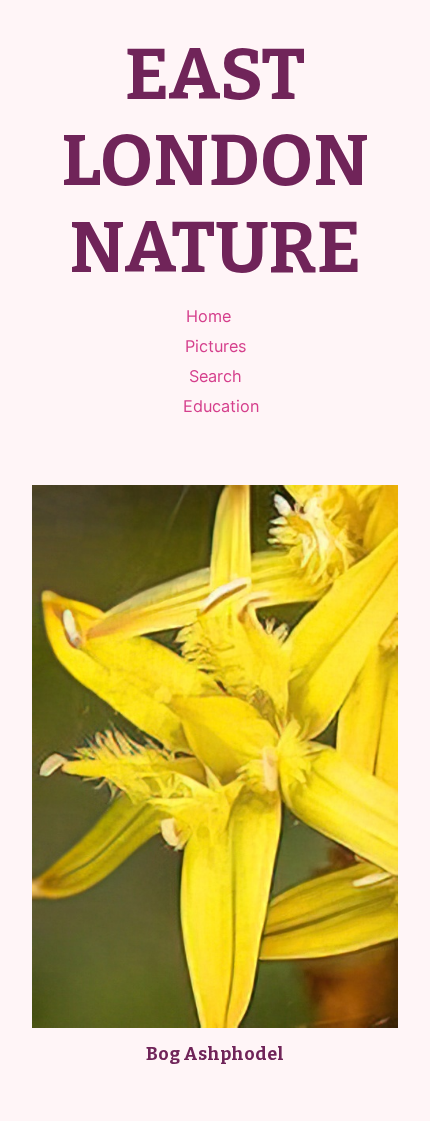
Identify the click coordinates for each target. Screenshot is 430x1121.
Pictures (215, 346)
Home (208, 316)
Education (221, 406)
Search (215, 376)
